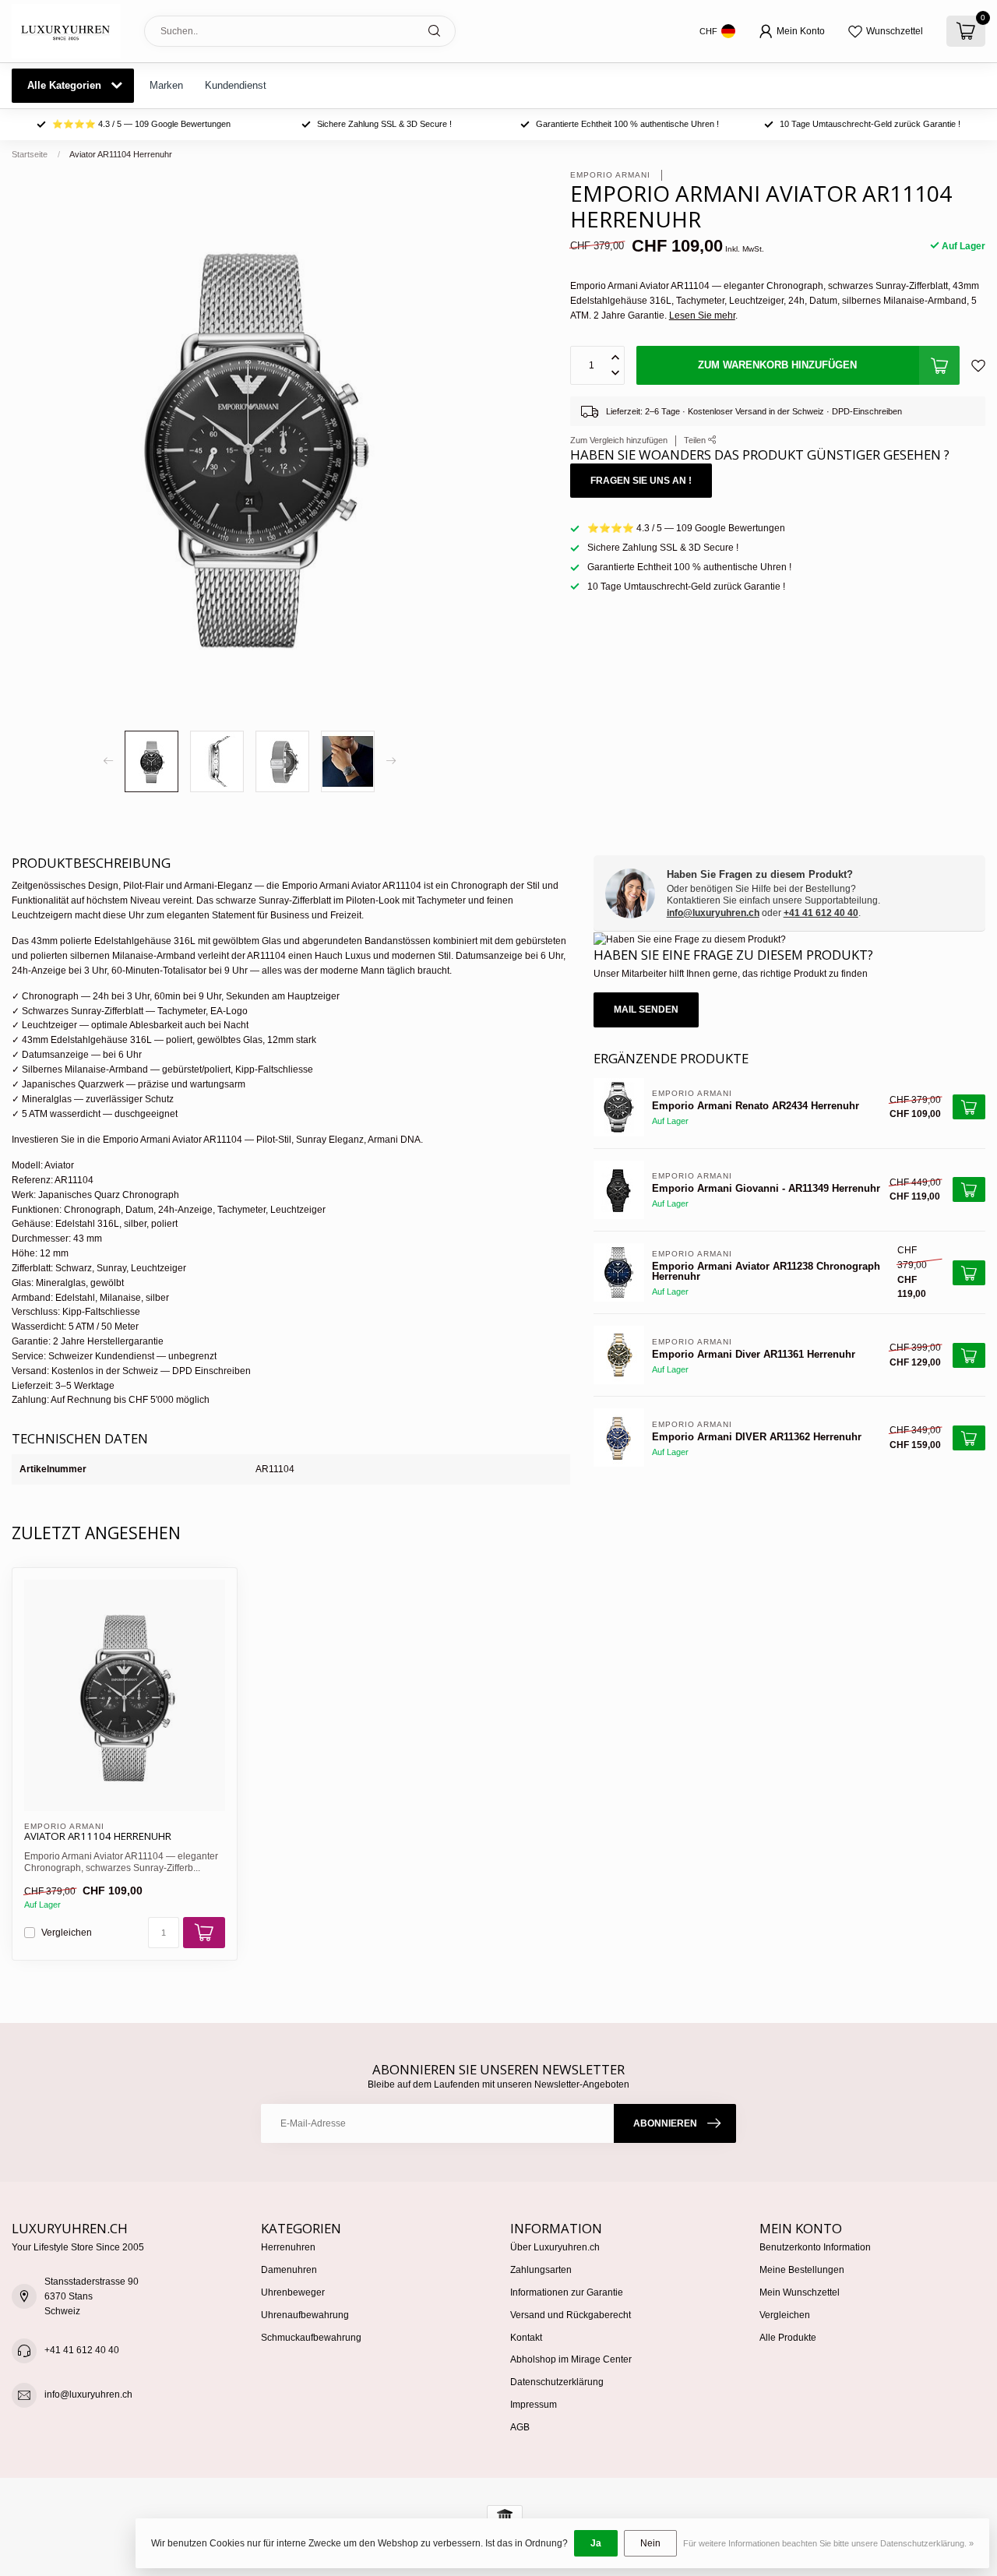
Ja (596, 2543)
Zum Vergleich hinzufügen (619, 440)
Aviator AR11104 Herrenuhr (121, 154)
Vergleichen (67, 1933)
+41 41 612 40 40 (821, 913)
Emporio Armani (612, 175)
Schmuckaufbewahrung (311, 2338)
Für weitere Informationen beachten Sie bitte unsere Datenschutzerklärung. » (828, 2543)
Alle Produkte (788, 2338)
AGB (520, 2427)
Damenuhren (289, 2270)
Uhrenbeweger (293, 2292)
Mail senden (646, 1010)
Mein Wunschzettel (800, 2292)
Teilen (696, 440)
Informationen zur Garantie (567, 2292)
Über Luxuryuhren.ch (555, 2247)
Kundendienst (236, 85)
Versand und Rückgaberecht (571, 2315)
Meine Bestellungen (802, 2270)
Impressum (534, 2405)
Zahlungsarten (541, 2270)
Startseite (30, 154)
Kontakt (526, 2338)
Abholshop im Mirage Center (571, 2359)
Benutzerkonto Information (815, 2247)
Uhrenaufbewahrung (305, 2315)
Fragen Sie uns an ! (641, 481)
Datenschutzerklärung (557, 2382)
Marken (166, 85)
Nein (650, 2543)
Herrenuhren (288, 2247)
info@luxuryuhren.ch (713, 913)
